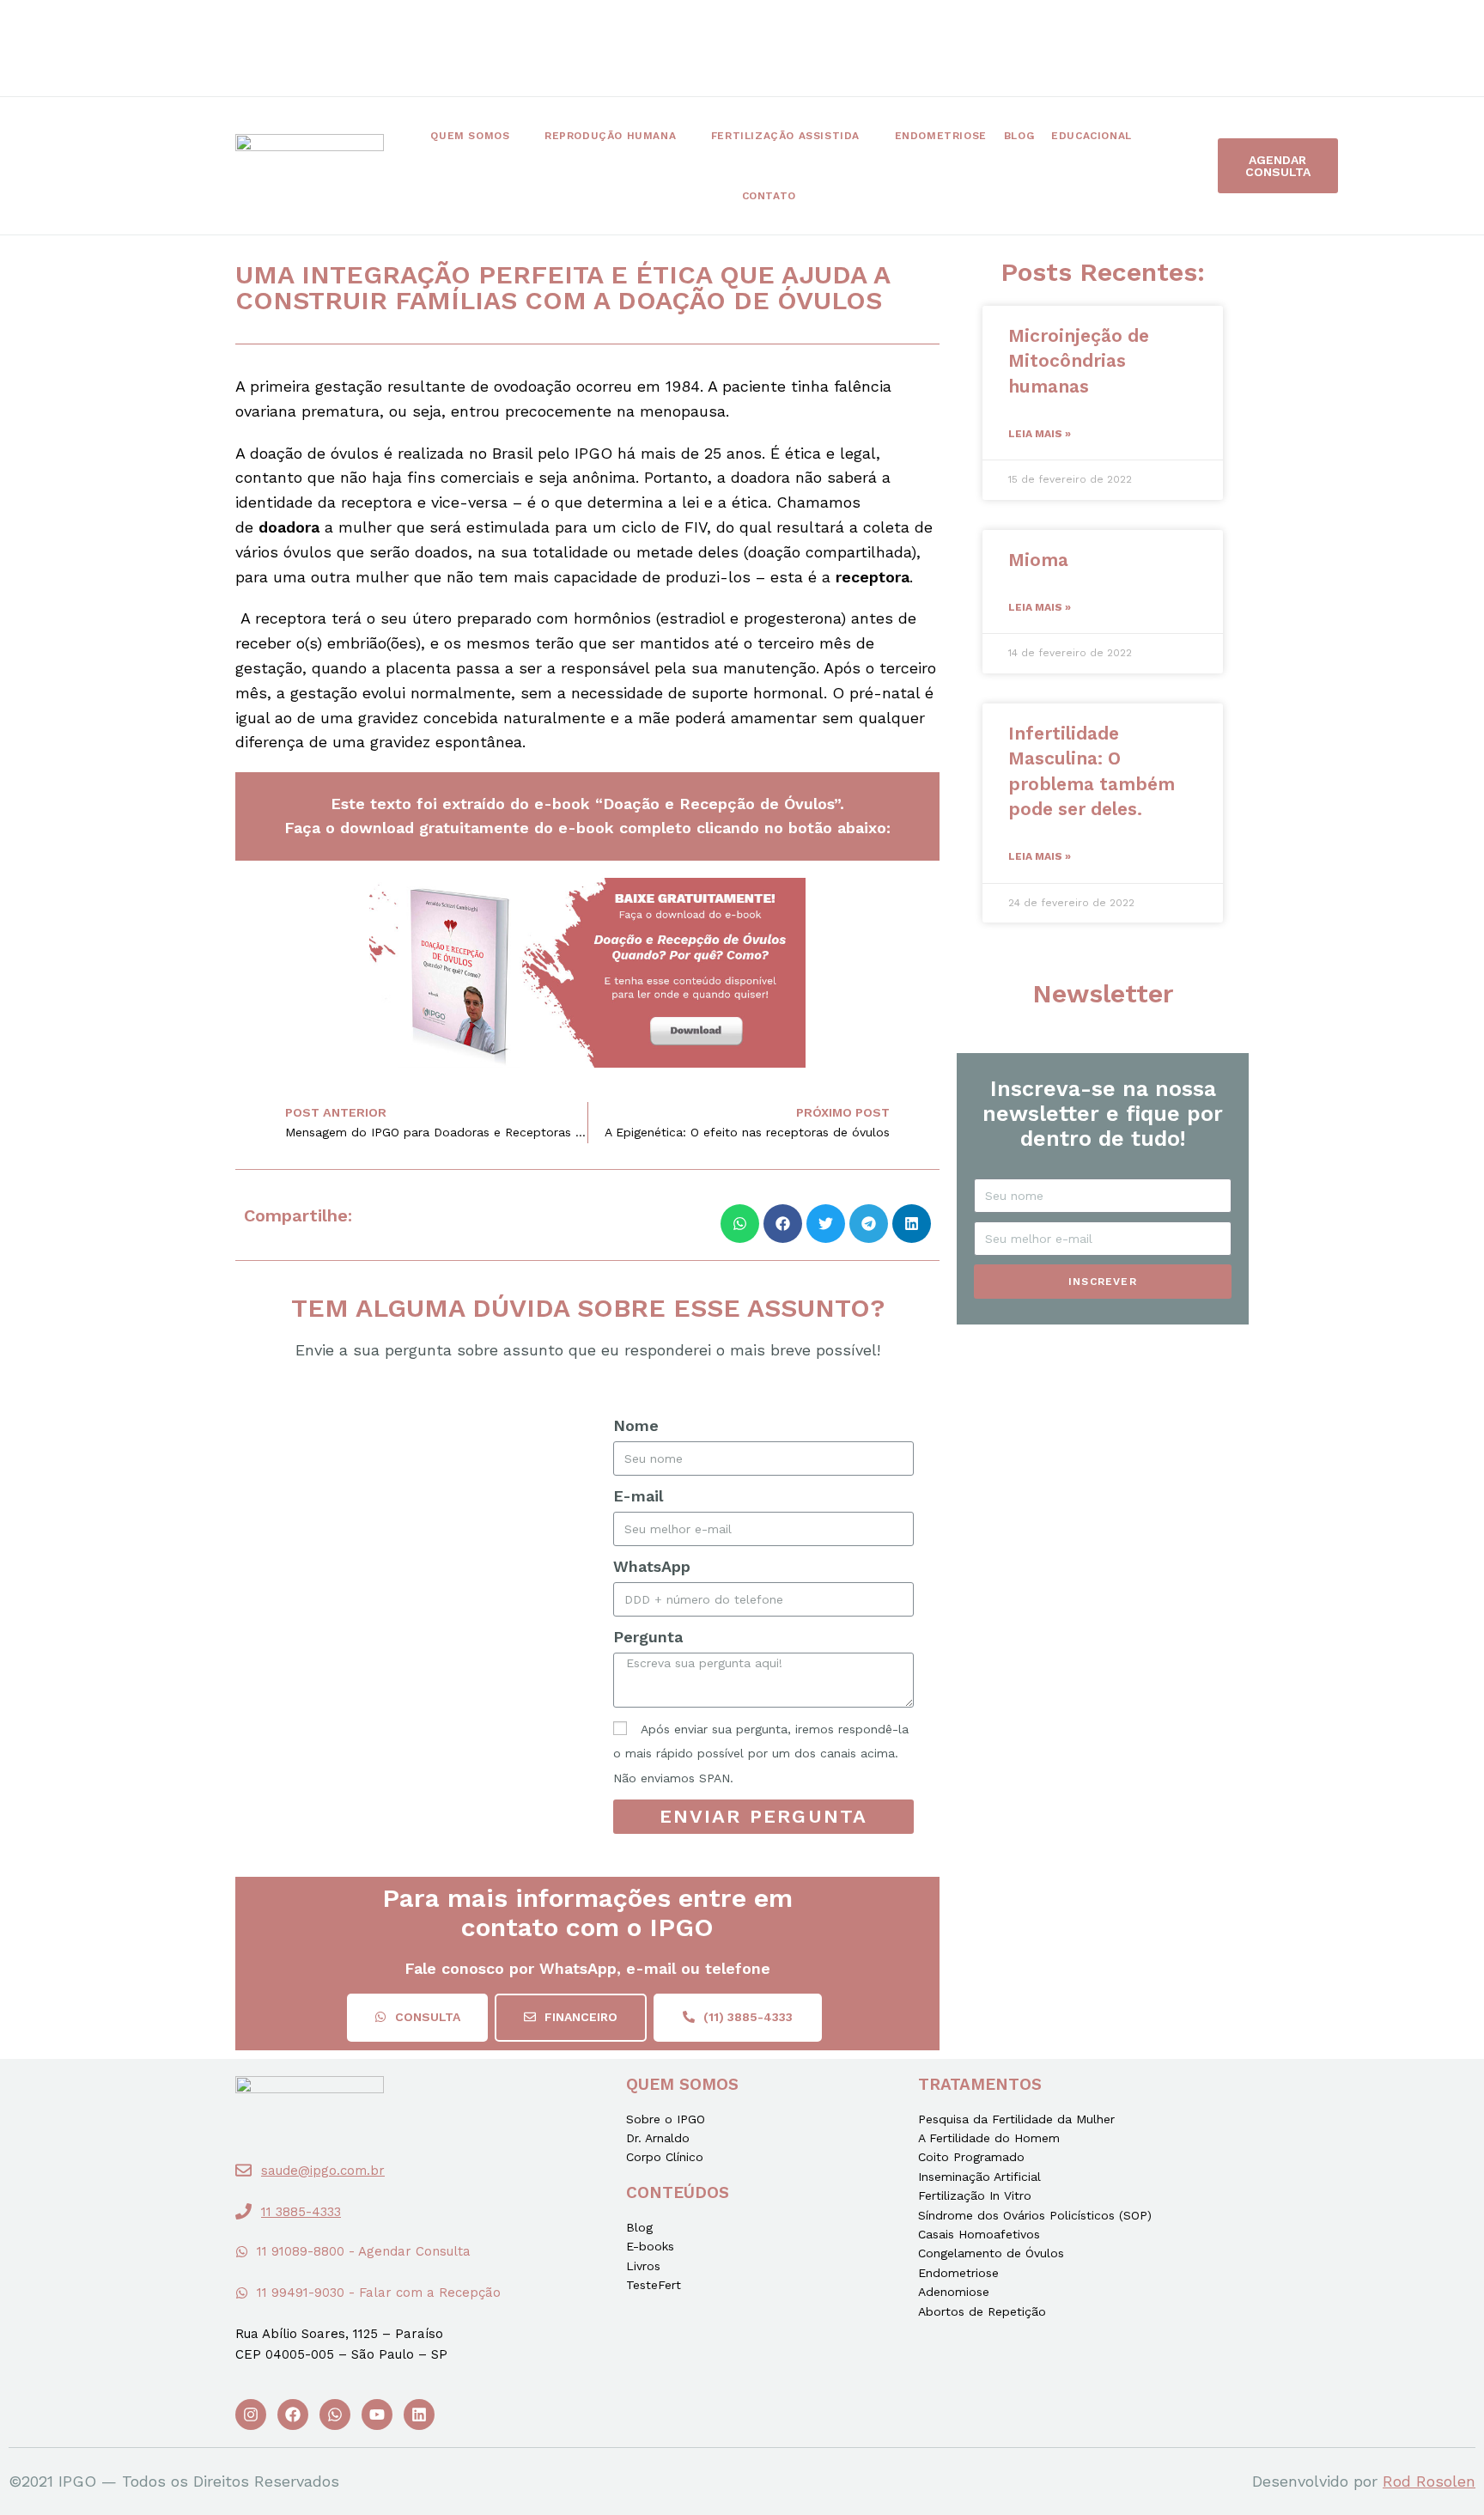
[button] (1278, 166)
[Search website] (834, 196)
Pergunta (648, 1637)
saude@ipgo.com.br (323, 2171)
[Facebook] (293, 2415)
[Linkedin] (419, 2415)
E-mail (638, 1496)
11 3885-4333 (301, 2212)
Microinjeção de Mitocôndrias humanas (1079, 361)
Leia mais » (1040, 434)
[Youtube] (377, 2415)
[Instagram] (251, 2415)
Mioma (1038, 560)
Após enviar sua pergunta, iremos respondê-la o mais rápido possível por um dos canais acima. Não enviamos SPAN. (761, 1754)
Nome (636, 1425)
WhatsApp (652, 1566)
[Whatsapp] (335, 2415)
